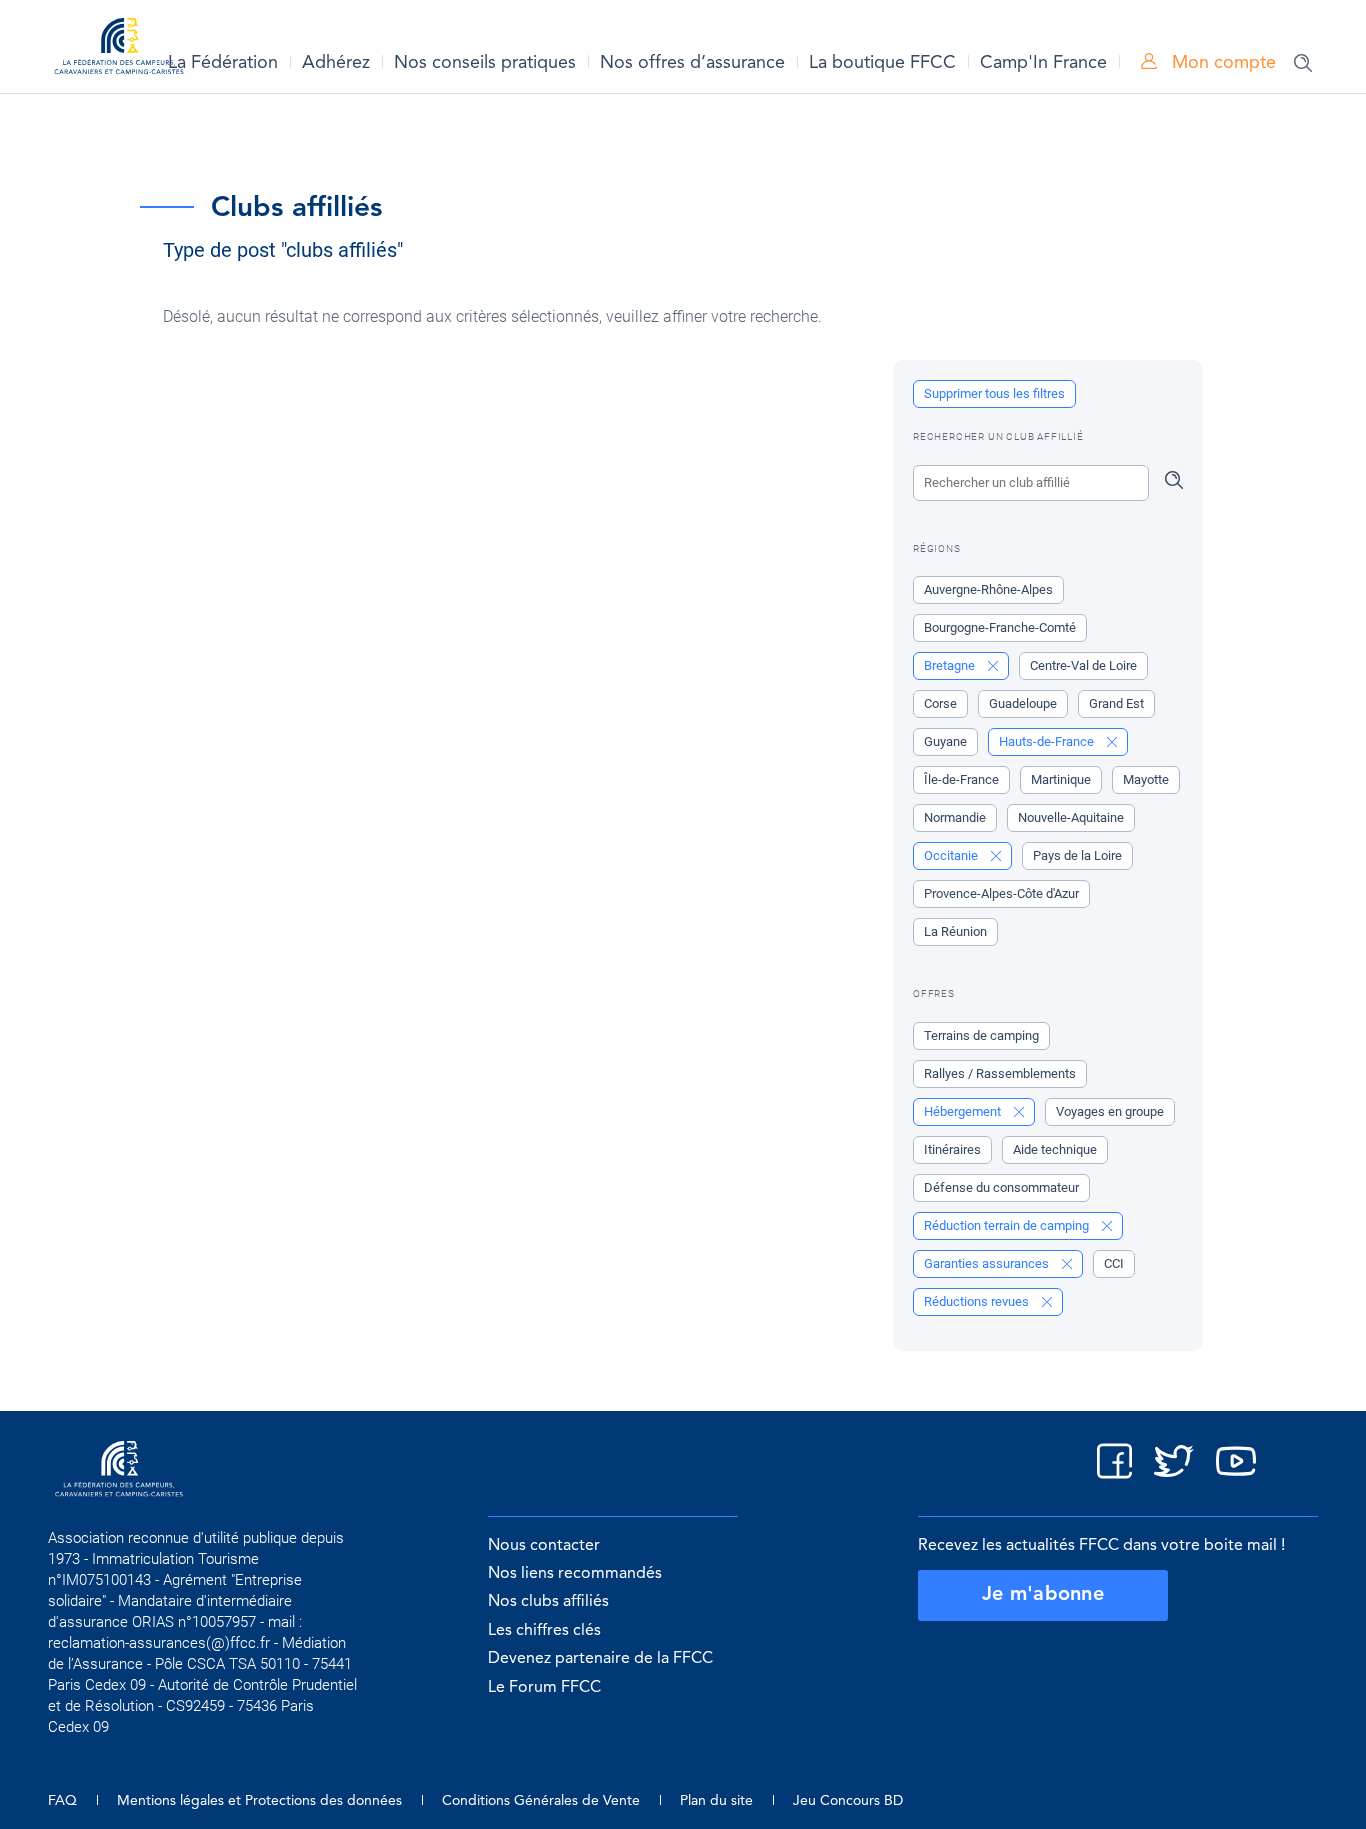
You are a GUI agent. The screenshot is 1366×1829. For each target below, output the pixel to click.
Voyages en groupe (1110, 1111)
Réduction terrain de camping (1008, 1225)
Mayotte (1146, 779)
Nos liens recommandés (575, 1574)
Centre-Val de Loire (1083, 665)
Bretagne (951, 665)
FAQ (62, 1801)
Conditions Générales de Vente (541, 1801)
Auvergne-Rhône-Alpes (988, 589)
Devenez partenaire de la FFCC (600, 1659)
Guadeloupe (1023, 703)
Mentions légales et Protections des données (259, 1801)
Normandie (955, 817)
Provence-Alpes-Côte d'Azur (1001, 893)
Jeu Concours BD (848, 1801)
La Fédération (223, 63)
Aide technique (1055, 1149)
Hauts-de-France (1048, 741)
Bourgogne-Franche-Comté (1000, 627)
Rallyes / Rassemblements (1000, 1073)
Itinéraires (952, 1149)
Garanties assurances (988, 1263)
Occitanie (952, 855)
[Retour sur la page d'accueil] (119, 49)
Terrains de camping (981, 1035)
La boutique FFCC (882, 63)
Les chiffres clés (544, 1631)
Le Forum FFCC (544, 1688)
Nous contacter (544, 1546)
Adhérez (336, 63)
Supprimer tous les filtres (994, 393)
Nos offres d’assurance (692, 63)
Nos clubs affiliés (548, 1602)
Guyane (945, 741)
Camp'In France (1043, 63)
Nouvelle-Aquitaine (1071, 817)
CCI (1114, 1263)
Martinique (1061, 779)
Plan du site (716, 1801)
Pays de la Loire (1077, 855)
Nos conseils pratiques (485, 63)
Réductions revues (978, 1301)
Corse (940, 703)
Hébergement (964, 1111)
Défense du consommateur (1001, 1187)
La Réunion (955, 931)
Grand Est (1116, 703)
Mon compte (1221, 63)
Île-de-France (961, 779)
